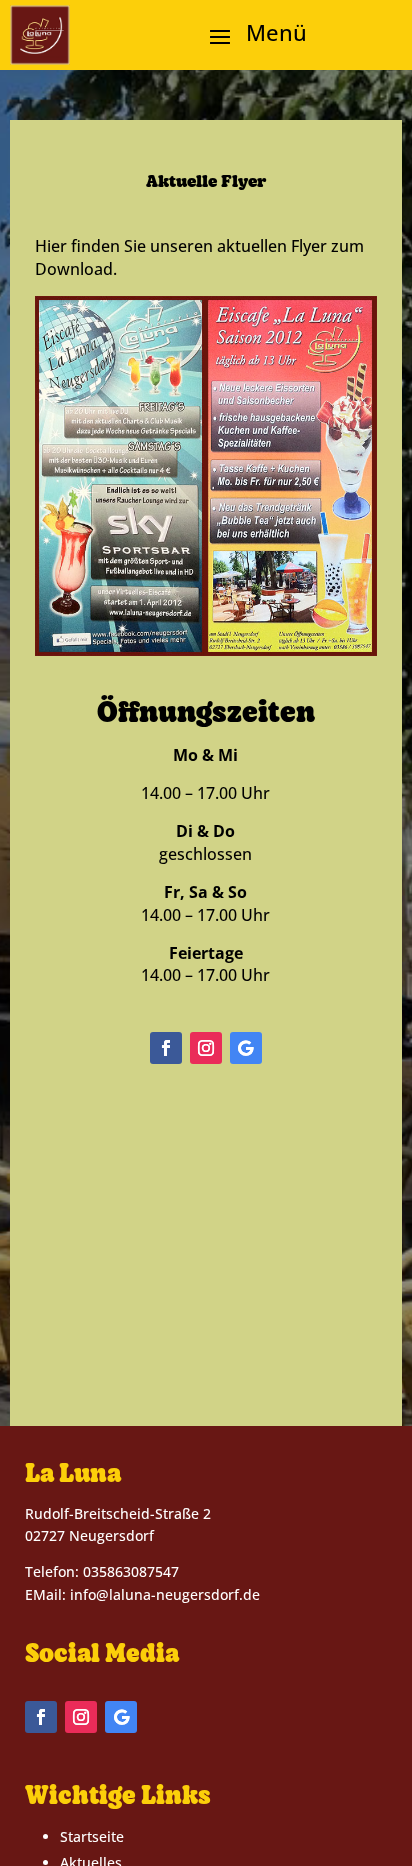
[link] (40, 35)
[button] (250, 36)
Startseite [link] (92, 1836)
